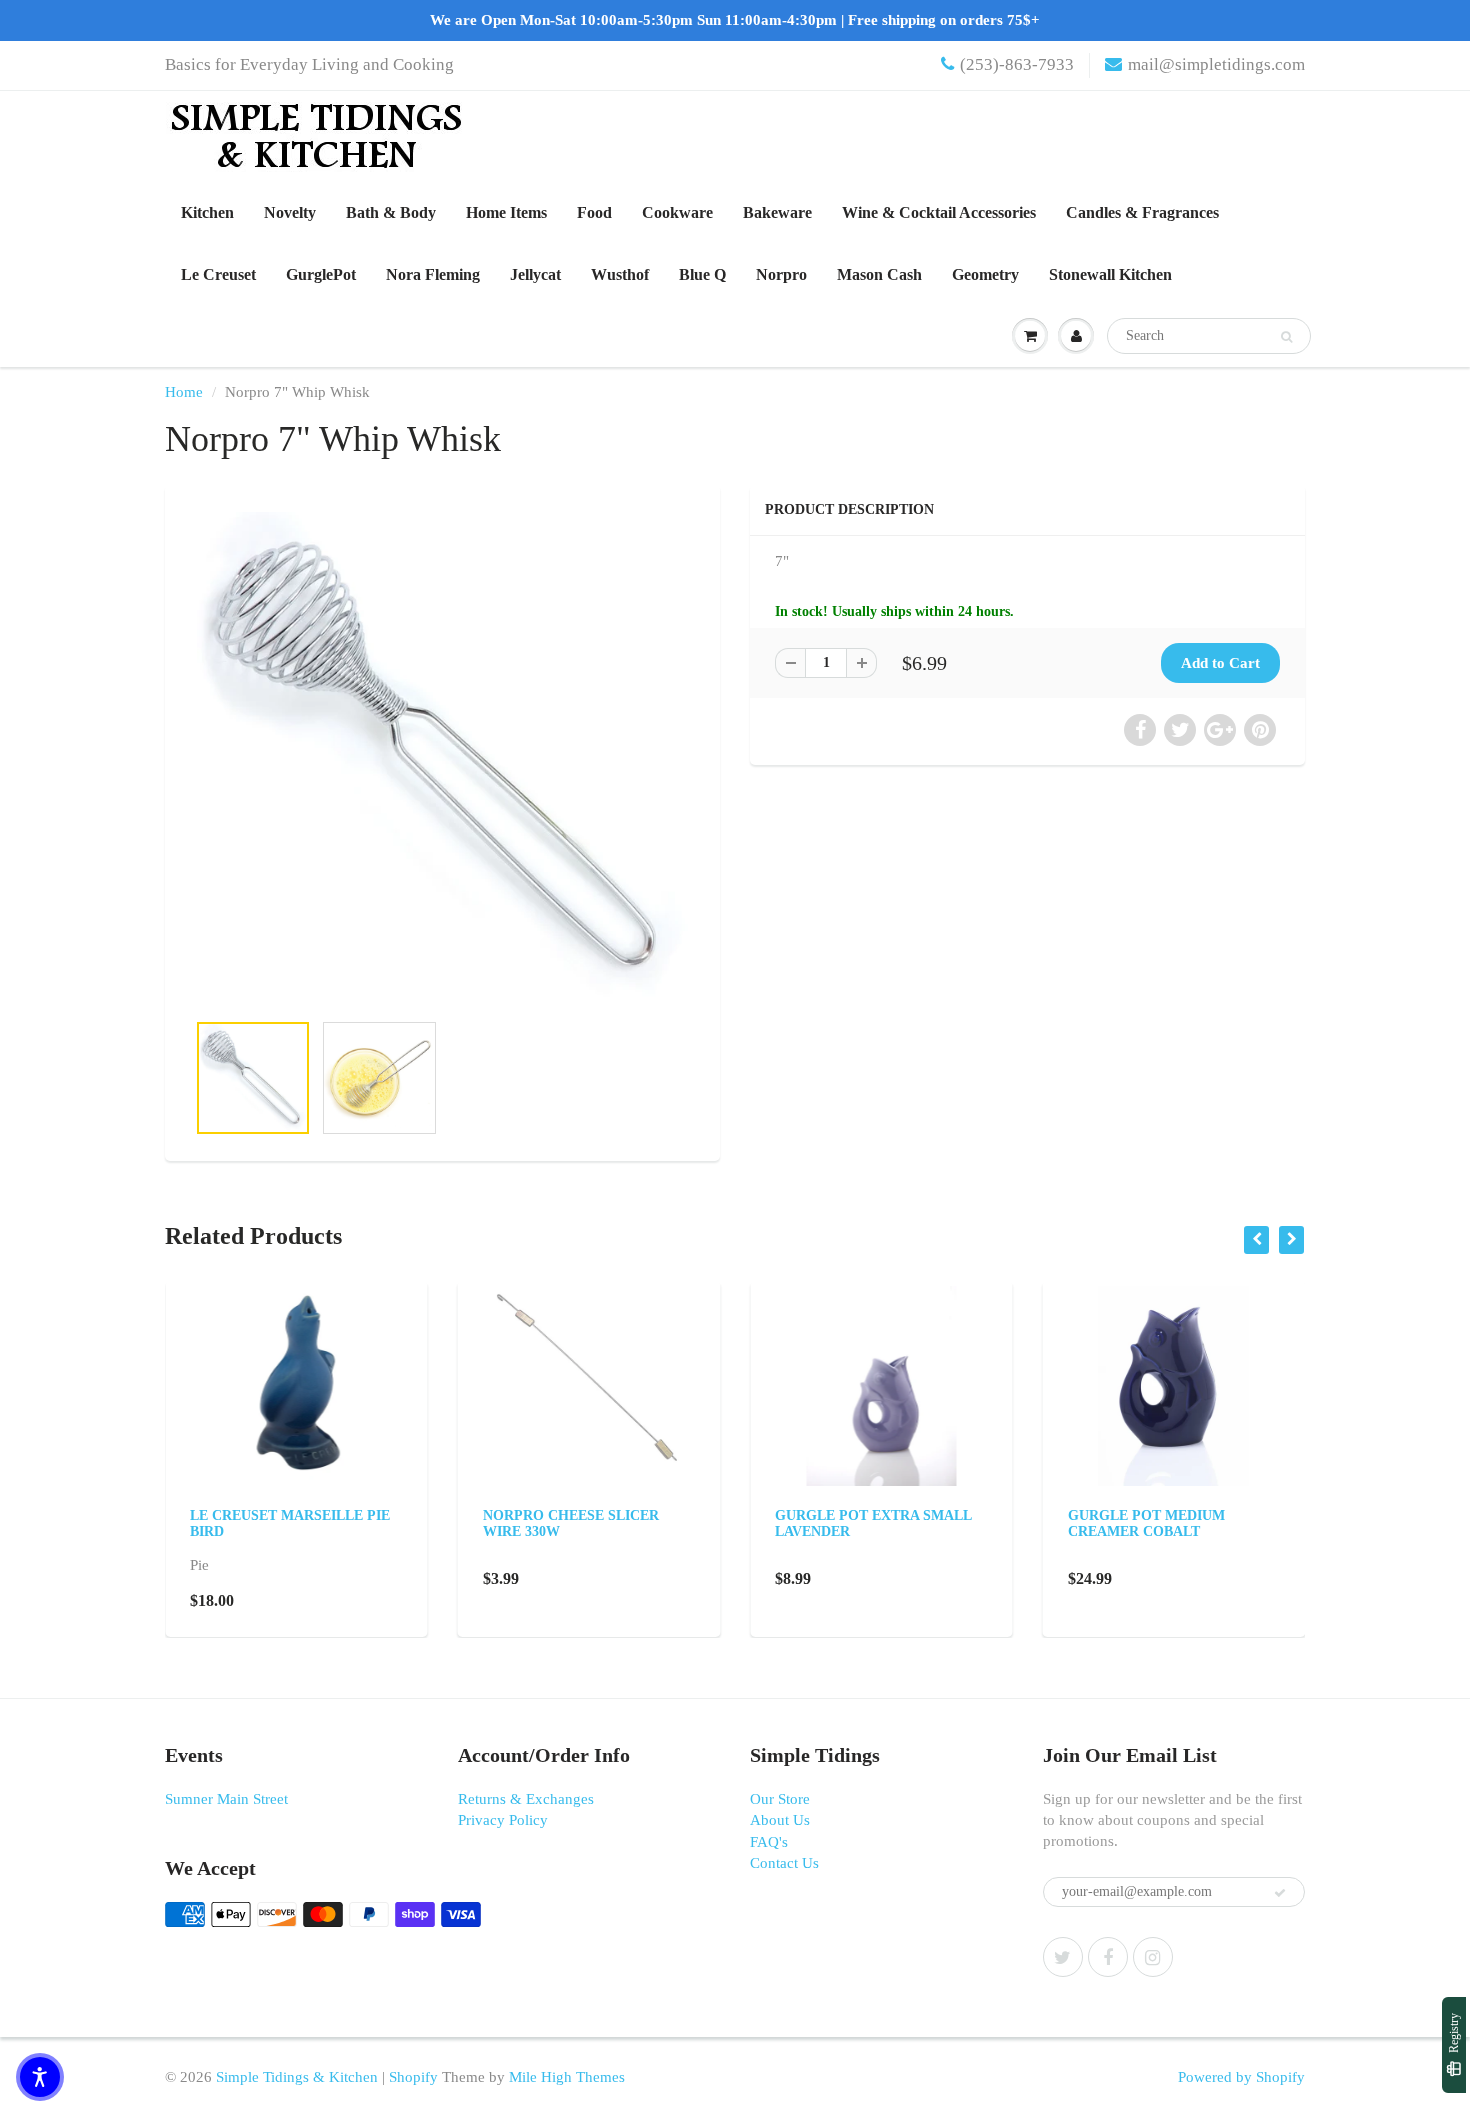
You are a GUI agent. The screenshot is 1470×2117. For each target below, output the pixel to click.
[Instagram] (1153, 1957)
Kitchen (207, 212)
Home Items (506, 212)
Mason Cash (879, 274)
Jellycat (535, 274)
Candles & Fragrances (1142, 212)
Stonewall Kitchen (1110, 274)
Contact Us (784, 1863)
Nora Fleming (433, 274)
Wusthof (620, 274)
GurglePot (321, 274)
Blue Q (702, 274)
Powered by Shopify (1241, 2077)
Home (184, 392)
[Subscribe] (1280, 1893)
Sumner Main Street (226, 1799)
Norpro (781, 274)
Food (594, 212)
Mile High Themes (567, 2077)
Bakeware (777, 212)
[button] (40, 2077)
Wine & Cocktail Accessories (939, 212)
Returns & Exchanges (526, 1799)
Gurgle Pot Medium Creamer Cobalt (1146, 1523)
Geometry (985, 274)
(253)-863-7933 (1017, 64)
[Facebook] (1108, 1957)
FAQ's (769, 1842)
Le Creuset (218, 274)
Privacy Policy (503, 1820)
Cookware (677, 212)
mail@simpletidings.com (1216, 64)
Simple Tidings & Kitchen (297, 2077)
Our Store (780, 1799)
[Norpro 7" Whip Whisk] (442, 757)
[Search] (1286, 337)
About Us (780, 1820)
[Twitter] (1063, 1957)
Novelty (290, 212)
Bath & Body (391, 212)
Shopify (413, 2077)
